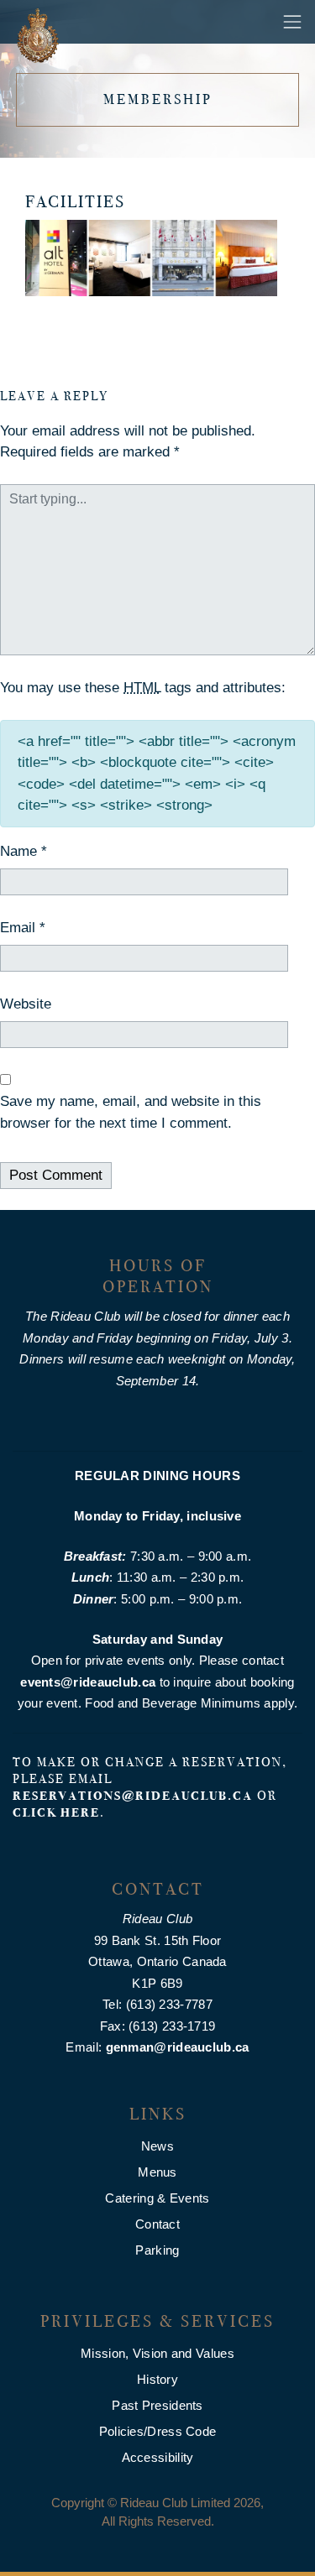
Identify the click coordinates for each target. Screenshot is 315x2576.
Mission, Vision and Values (157, 2353)
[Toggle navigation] (292, 22)
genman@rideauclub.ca (178, 2047)
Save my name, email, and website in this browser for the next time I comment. (131, 1112)
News (157, 2146)
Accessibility (158, 2457)
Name (24, 851)
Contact (157, 2224)
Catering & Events (157, 2198)
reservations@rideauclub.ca (133, 1796)
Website (26, 1004)
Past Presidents (157, 2405)
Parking (157, 2250)
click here (56, 1812)
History (157, 2379)
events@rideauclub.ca (88, 1682)
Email (23, 928)
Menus (157, 2172)
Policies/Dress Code (158, 2431)
